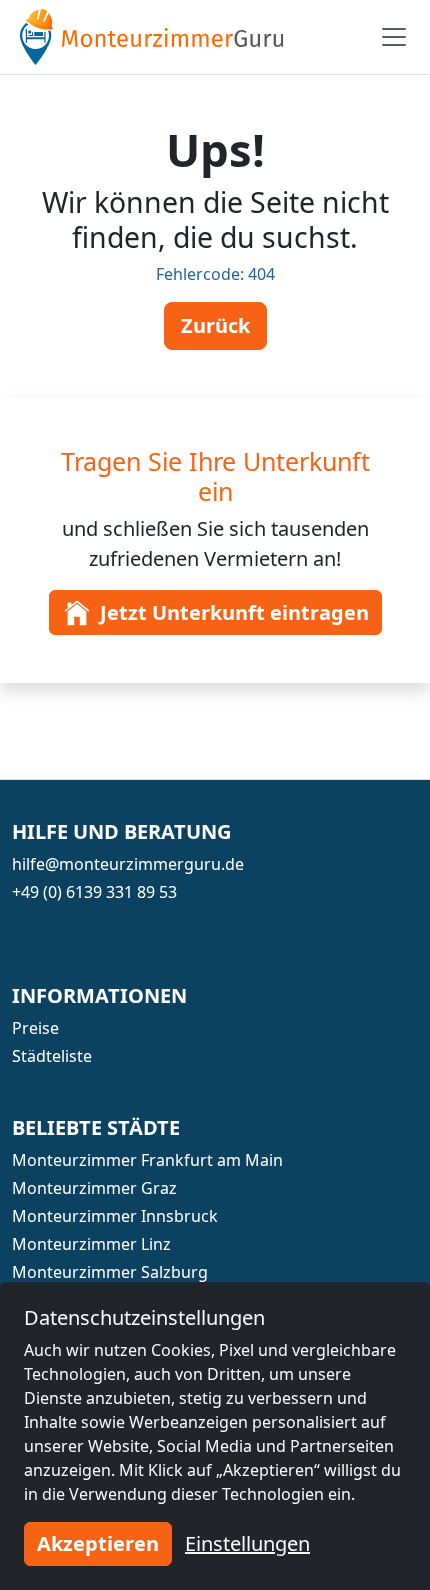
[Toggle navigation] (394, 37)
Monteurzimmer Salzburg (110, 1272)
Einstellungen (247, 1543)
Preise (35, 1028)
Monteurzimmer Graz (94, 1188)
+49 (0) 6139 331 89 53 (94, 892)
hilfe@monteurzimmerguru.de (128, 864)
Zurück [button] (215, 325)
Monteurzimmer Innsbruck (115, 1216)
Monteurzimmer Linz (91, 1244)
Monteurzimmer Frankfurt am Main (147, 1160)
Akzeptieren (98, 1543)
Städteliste (52, 1056)
